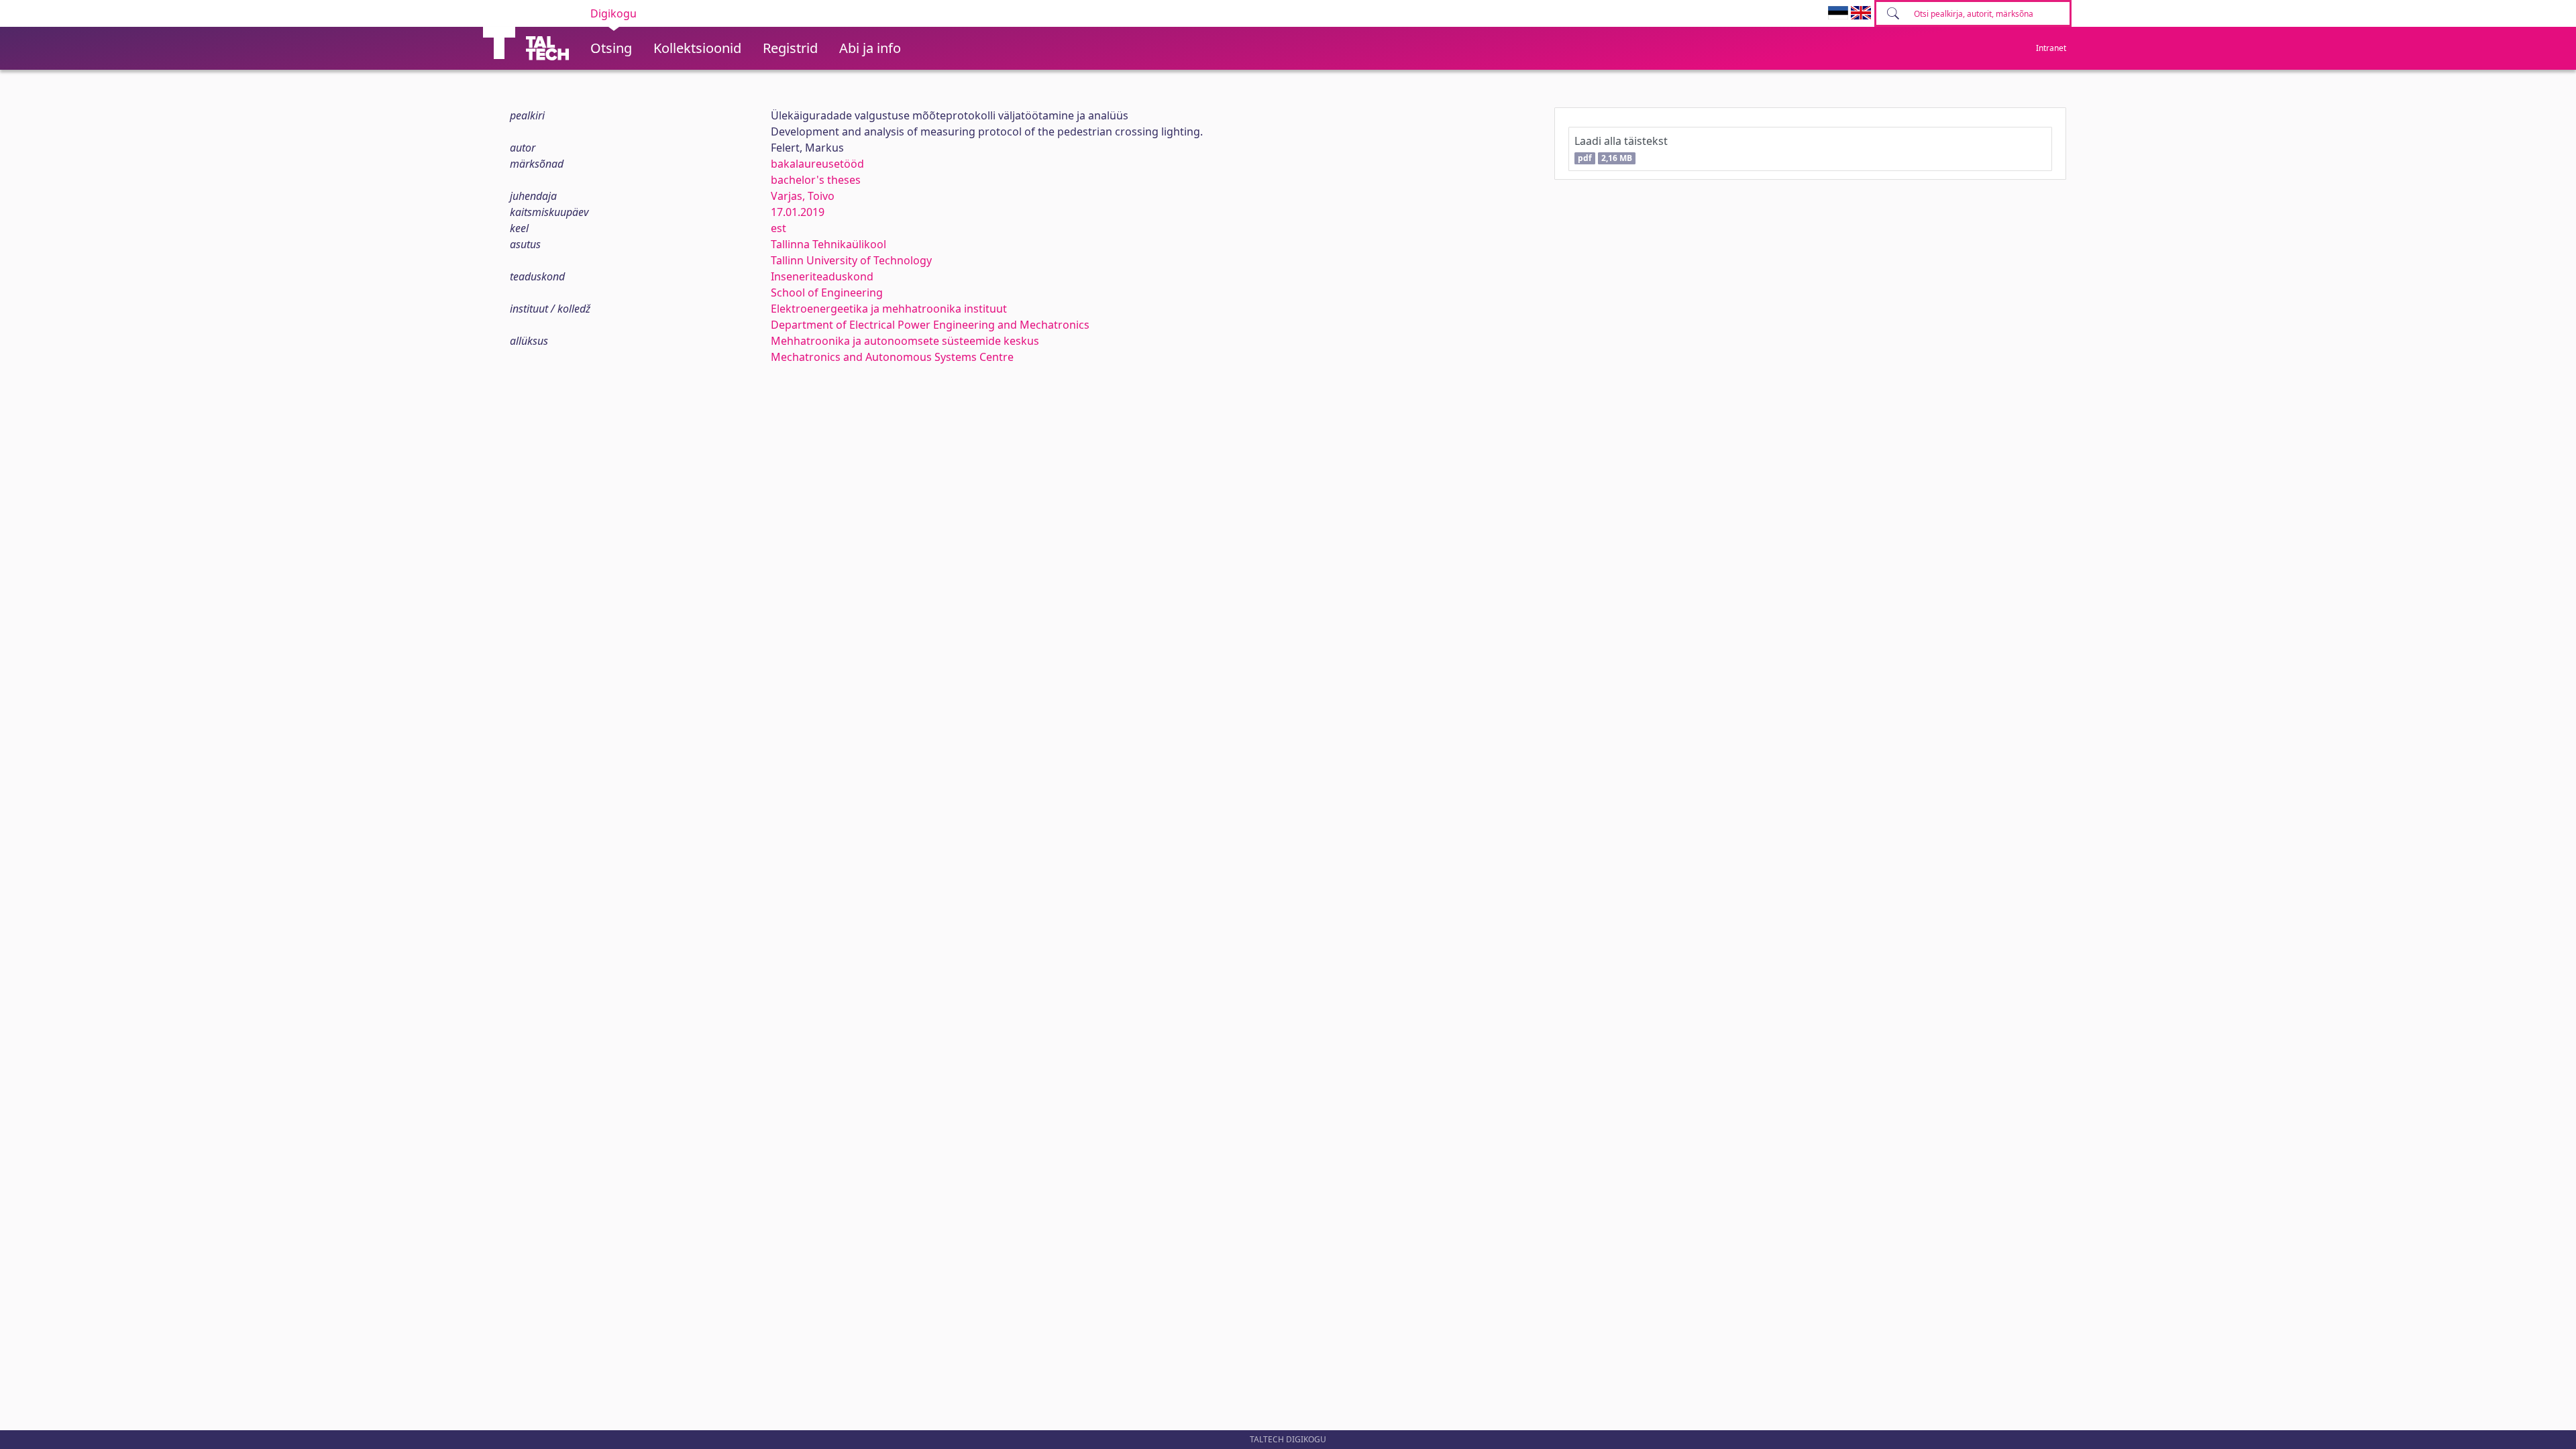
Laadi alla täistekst (1621, 149)
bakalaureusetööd (817, 164)
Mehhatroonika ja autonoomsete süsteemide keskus (905, 341)
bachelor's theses (816, 180)
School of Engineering (827, 292)
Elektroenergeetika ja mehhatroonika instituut (889, 309)
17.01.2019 (798, 212)
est (779, 228)
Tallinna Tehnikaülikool (828, 244)
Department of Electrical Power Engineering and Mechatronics (930, 325)
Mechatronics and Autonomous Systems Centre (892, 357)
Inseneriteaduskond (822, 276)
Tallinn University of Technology (851, 260)
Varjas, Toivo (803, 196)
